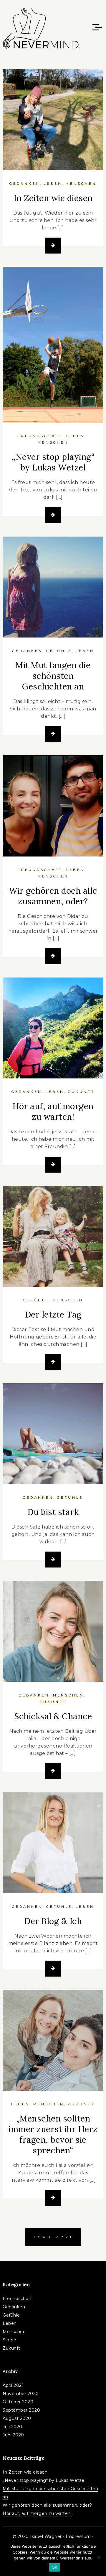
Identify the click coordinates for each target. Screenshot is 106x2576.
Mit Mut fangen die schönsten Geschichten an (53, 676)
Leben (53, 184)
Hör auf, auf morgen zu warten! (53, 1112)
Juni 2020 (13, 2435)
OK (55, 2567)
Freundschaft (40, 436)
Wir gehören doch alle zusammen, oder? (53, 896)
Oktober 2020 (18, 2402)
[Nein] (99, 2557)
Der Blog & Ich (53, 1921)
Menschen (81, 184)
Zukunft (81, 1092)
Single (9, 2340)
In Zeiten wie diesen (53, 198)
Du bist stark (53, 1512)
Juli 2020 (13, 2427)
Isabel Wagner (46, 2536)
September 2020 (21, 2410)
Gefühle (59, 651)
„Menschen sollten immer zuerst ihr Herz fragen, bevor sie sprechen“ (53, 2134)
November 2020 (21, 2394)
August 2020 (17, 2418)
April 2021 (13, 2385)
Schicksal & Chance (53, 1716)
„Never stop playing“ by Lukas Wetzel (53, 462)
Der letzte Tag (53, 1315)
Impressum (78, 2536)
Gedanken (25, 184)
